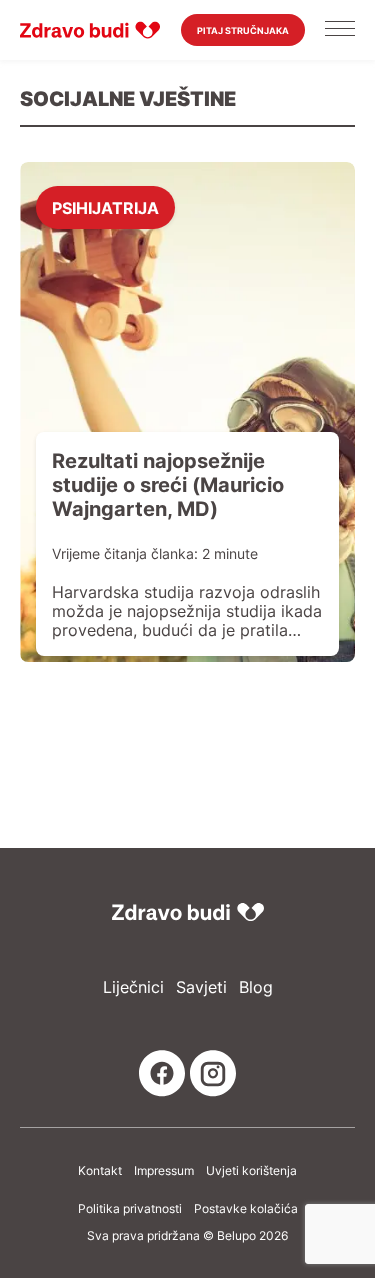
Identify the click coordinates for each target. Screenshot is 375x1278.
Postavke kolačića (246, 1209)
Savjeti (201, 987)
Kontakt (100, 1171)
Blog (256, 987)
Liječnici (133, 987)
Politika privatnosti (130, 1209)
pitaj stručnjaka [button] (243, 30)
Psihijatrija (105, 207)
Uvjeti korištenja (251, 1171)
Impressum (164, 1171)
